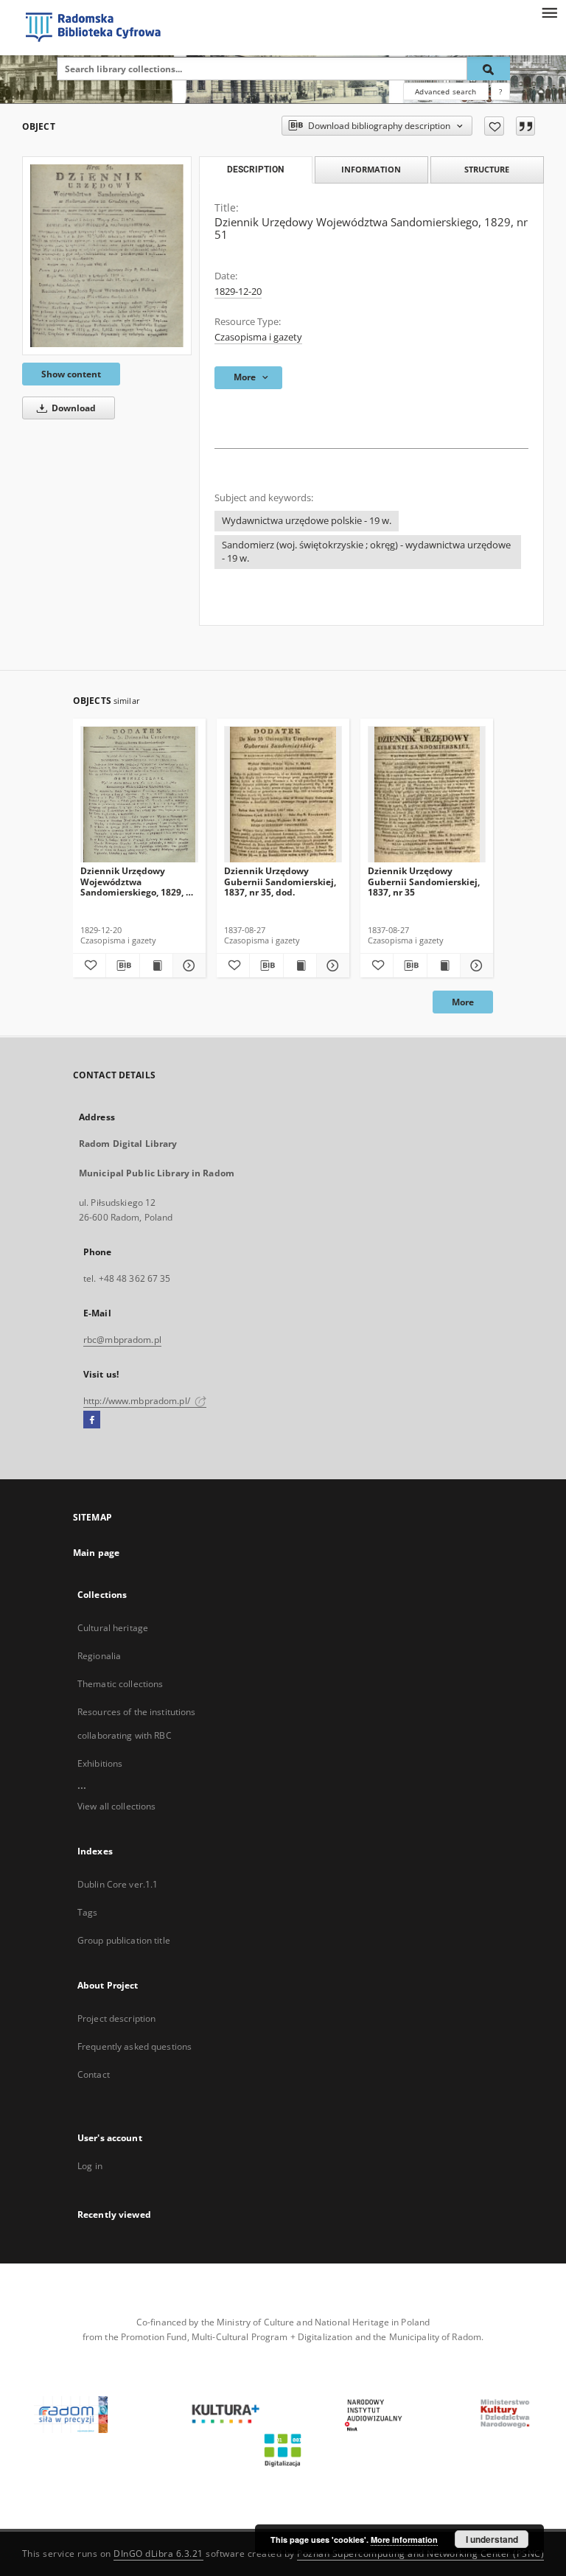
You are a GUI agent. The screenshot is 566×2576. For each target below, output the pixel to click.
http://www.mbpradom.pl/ (138, 1401)
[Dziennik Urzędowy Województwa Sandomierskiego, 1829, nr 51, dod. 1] (139, 795)
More (463, 1002)
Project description (116, 2018)
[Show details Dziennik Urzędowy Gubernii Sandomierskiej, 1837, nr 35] (475, 966)
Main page (96, 1553)
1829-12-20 (238, 292)
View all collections (116, 1806)
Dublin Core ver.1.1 (118, 1884)
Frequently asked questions (134, 2046)
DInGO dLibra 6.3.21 (158, 2554)
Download (73, 408)
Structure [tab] (487, 169)
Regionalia (99, 1656)
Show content (71, 374)
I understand (492, 2539)
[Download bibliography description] (122, 966)
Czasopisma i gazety (258, 337)
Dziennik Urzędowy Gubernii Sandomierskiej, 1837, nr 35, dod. (280, 881)
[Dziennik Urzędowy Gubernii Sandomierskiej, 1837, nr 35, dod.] (283, 795)
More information (404, 2540)
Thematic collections (120, 1684)
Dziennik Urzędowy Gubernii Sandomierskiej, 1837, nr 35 (424, 881)
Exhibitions (100, 1763)
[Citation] (525, 126)
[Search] (489, 69)
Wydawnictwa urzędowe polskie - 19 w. (307, 521)
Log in (90, 2166)
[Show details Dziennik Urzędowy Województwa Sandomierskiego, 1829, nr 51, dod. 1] (187, 966)
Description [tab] (255, 170)
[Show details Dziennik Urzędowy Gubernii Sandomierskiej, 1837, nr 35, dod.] (331, 966)
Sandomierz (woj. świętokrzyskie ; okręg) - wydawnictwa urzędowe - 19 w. (366, 552)
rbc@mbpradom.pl (122, 1340)
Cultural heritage (113, 1628)
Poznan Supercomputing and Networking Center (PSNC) (420, 2554)
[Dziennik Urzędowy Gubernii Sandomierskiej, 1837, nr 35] (427, 795)
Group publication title (124, 1940)
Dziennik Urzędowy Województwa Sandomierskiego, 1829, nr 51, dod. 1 (138, 881)
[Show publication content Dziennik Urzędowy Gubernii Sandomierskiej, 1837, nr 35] (444, 966)
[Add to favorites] (494, 126)
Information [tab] (371, 169)
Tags (87, 1912)
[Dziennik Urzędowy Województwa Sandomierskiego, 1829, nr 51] (107, 256)
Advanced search (446, 91)
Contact (94, 2074)
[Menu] (549, 12)
